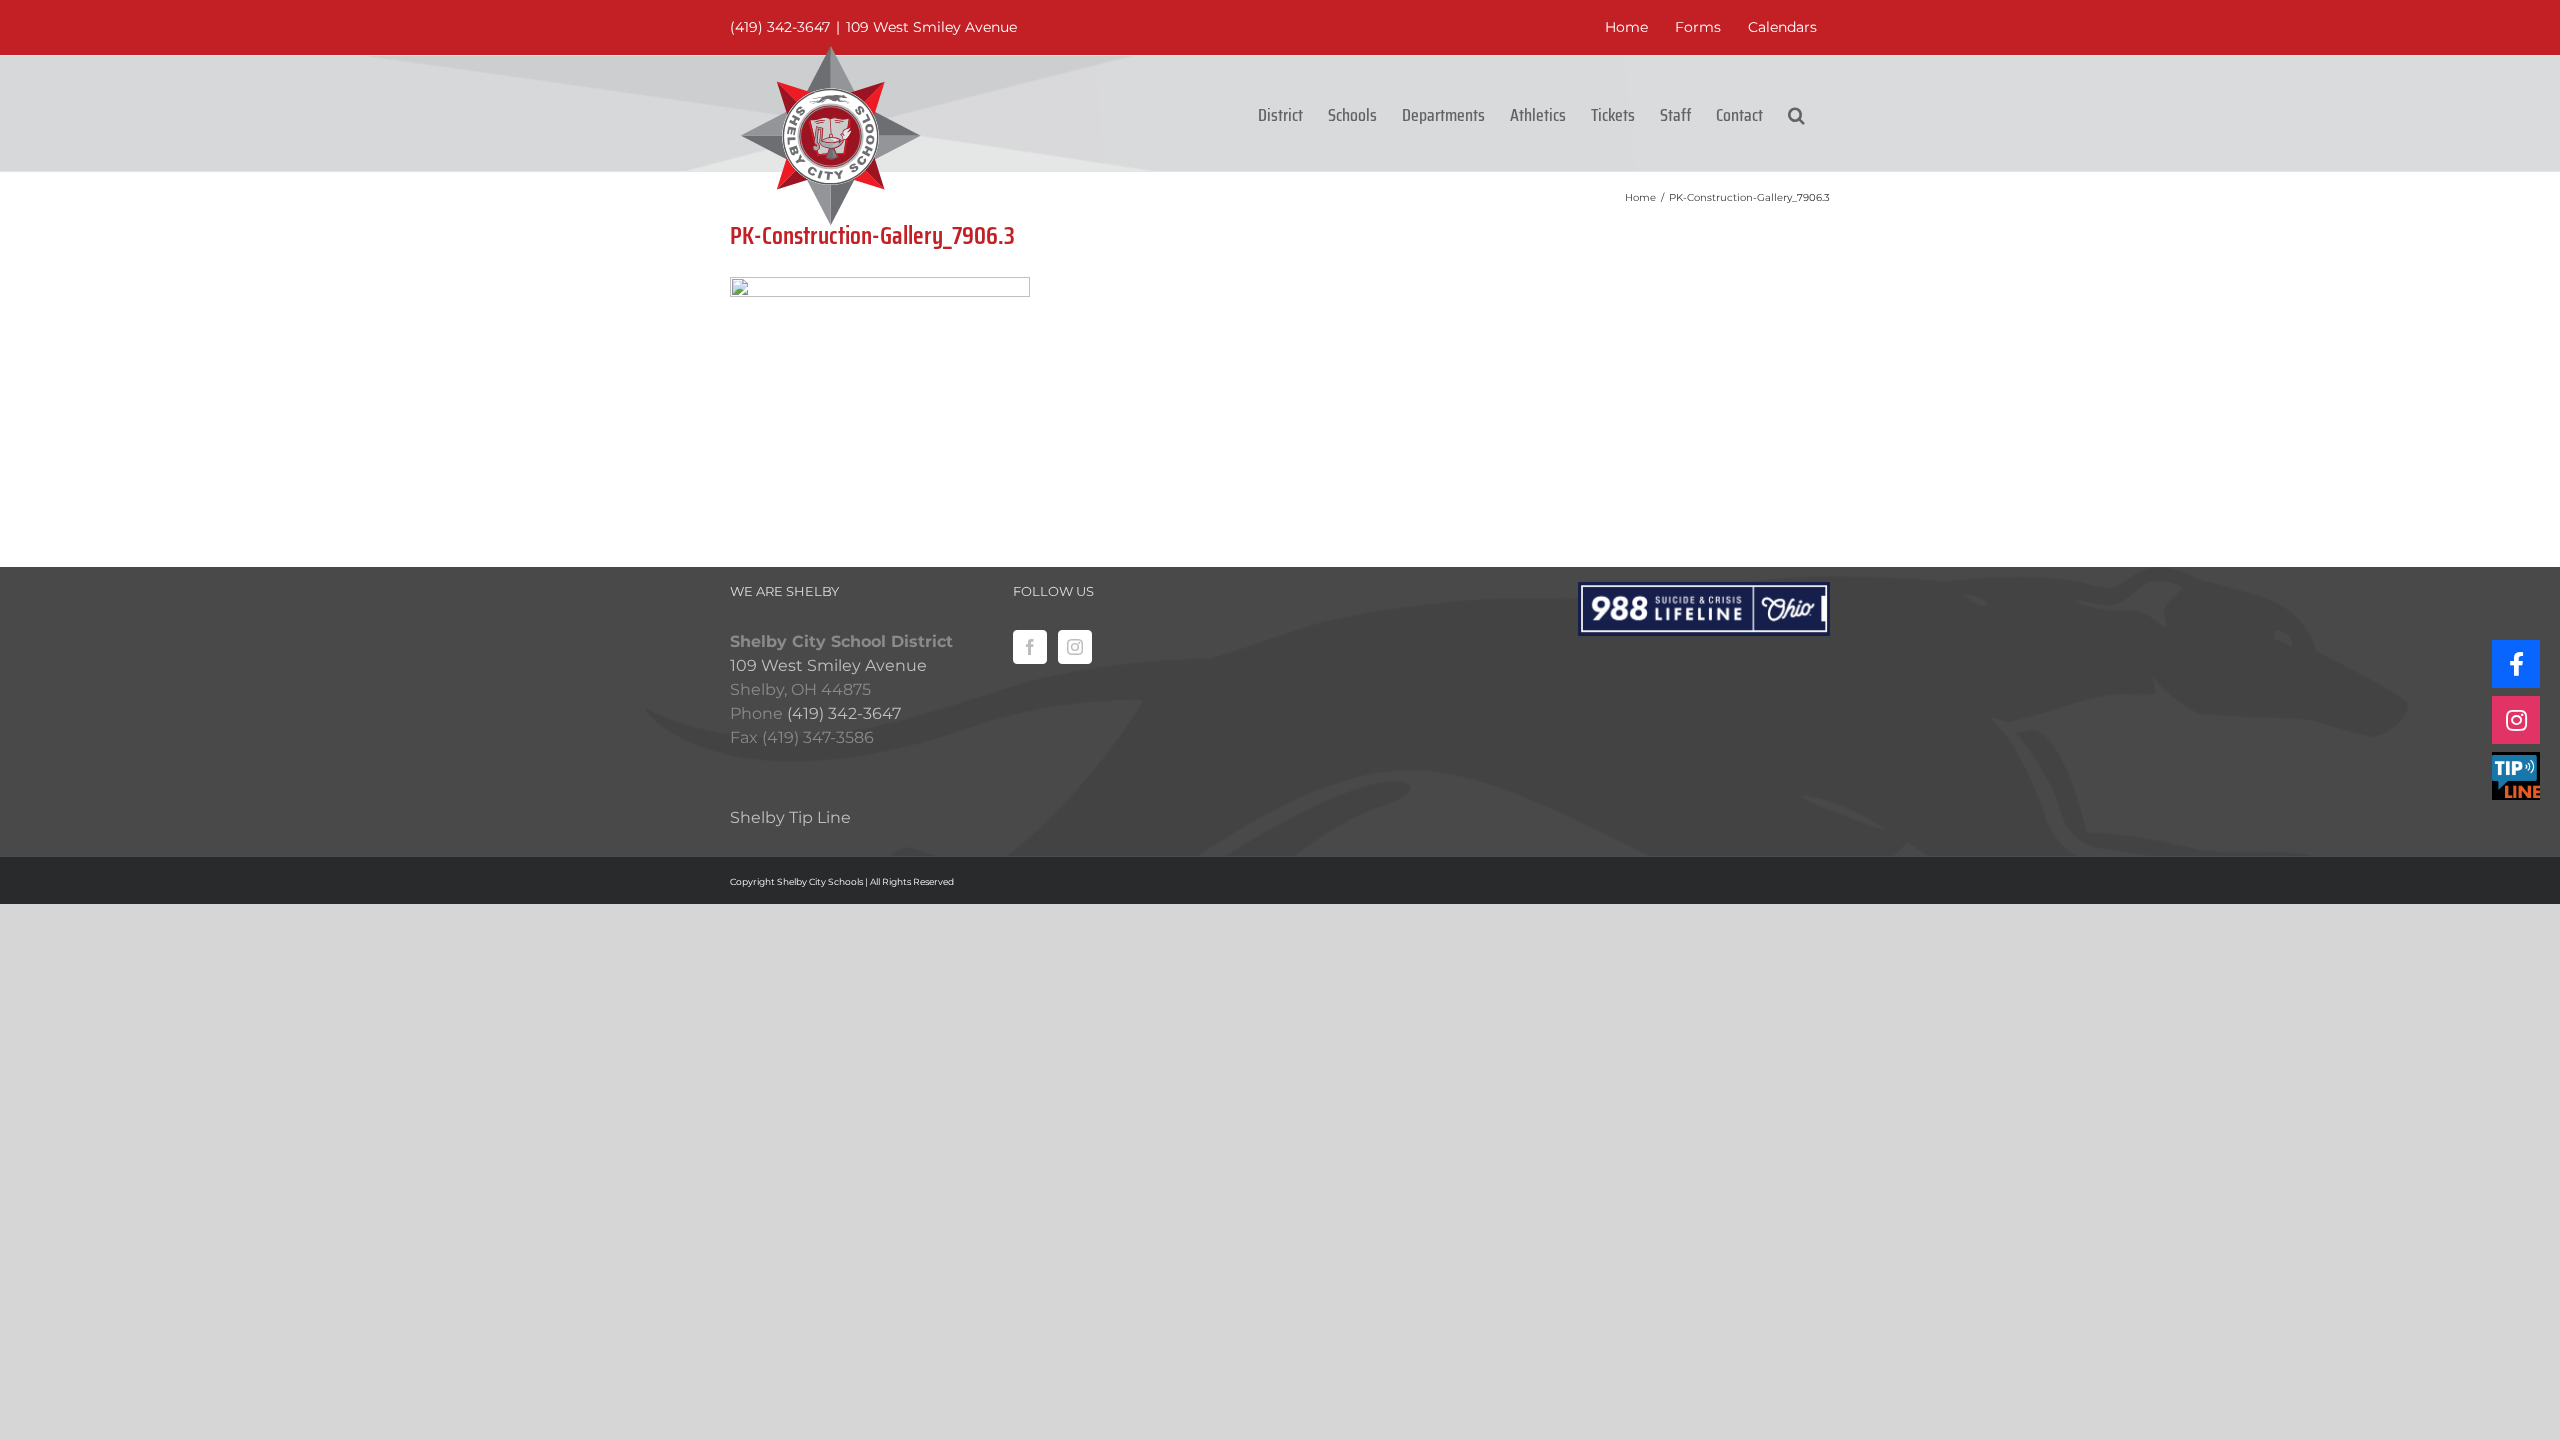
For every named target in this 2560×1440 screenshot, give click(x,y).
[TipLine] (2516, 776)
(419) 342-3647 (780, 27)
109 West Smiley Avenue (931, 27)
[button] (1796, 113)
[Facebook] (1030, 647)
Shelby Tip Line (790, 817)
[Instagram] (1075, 647)
